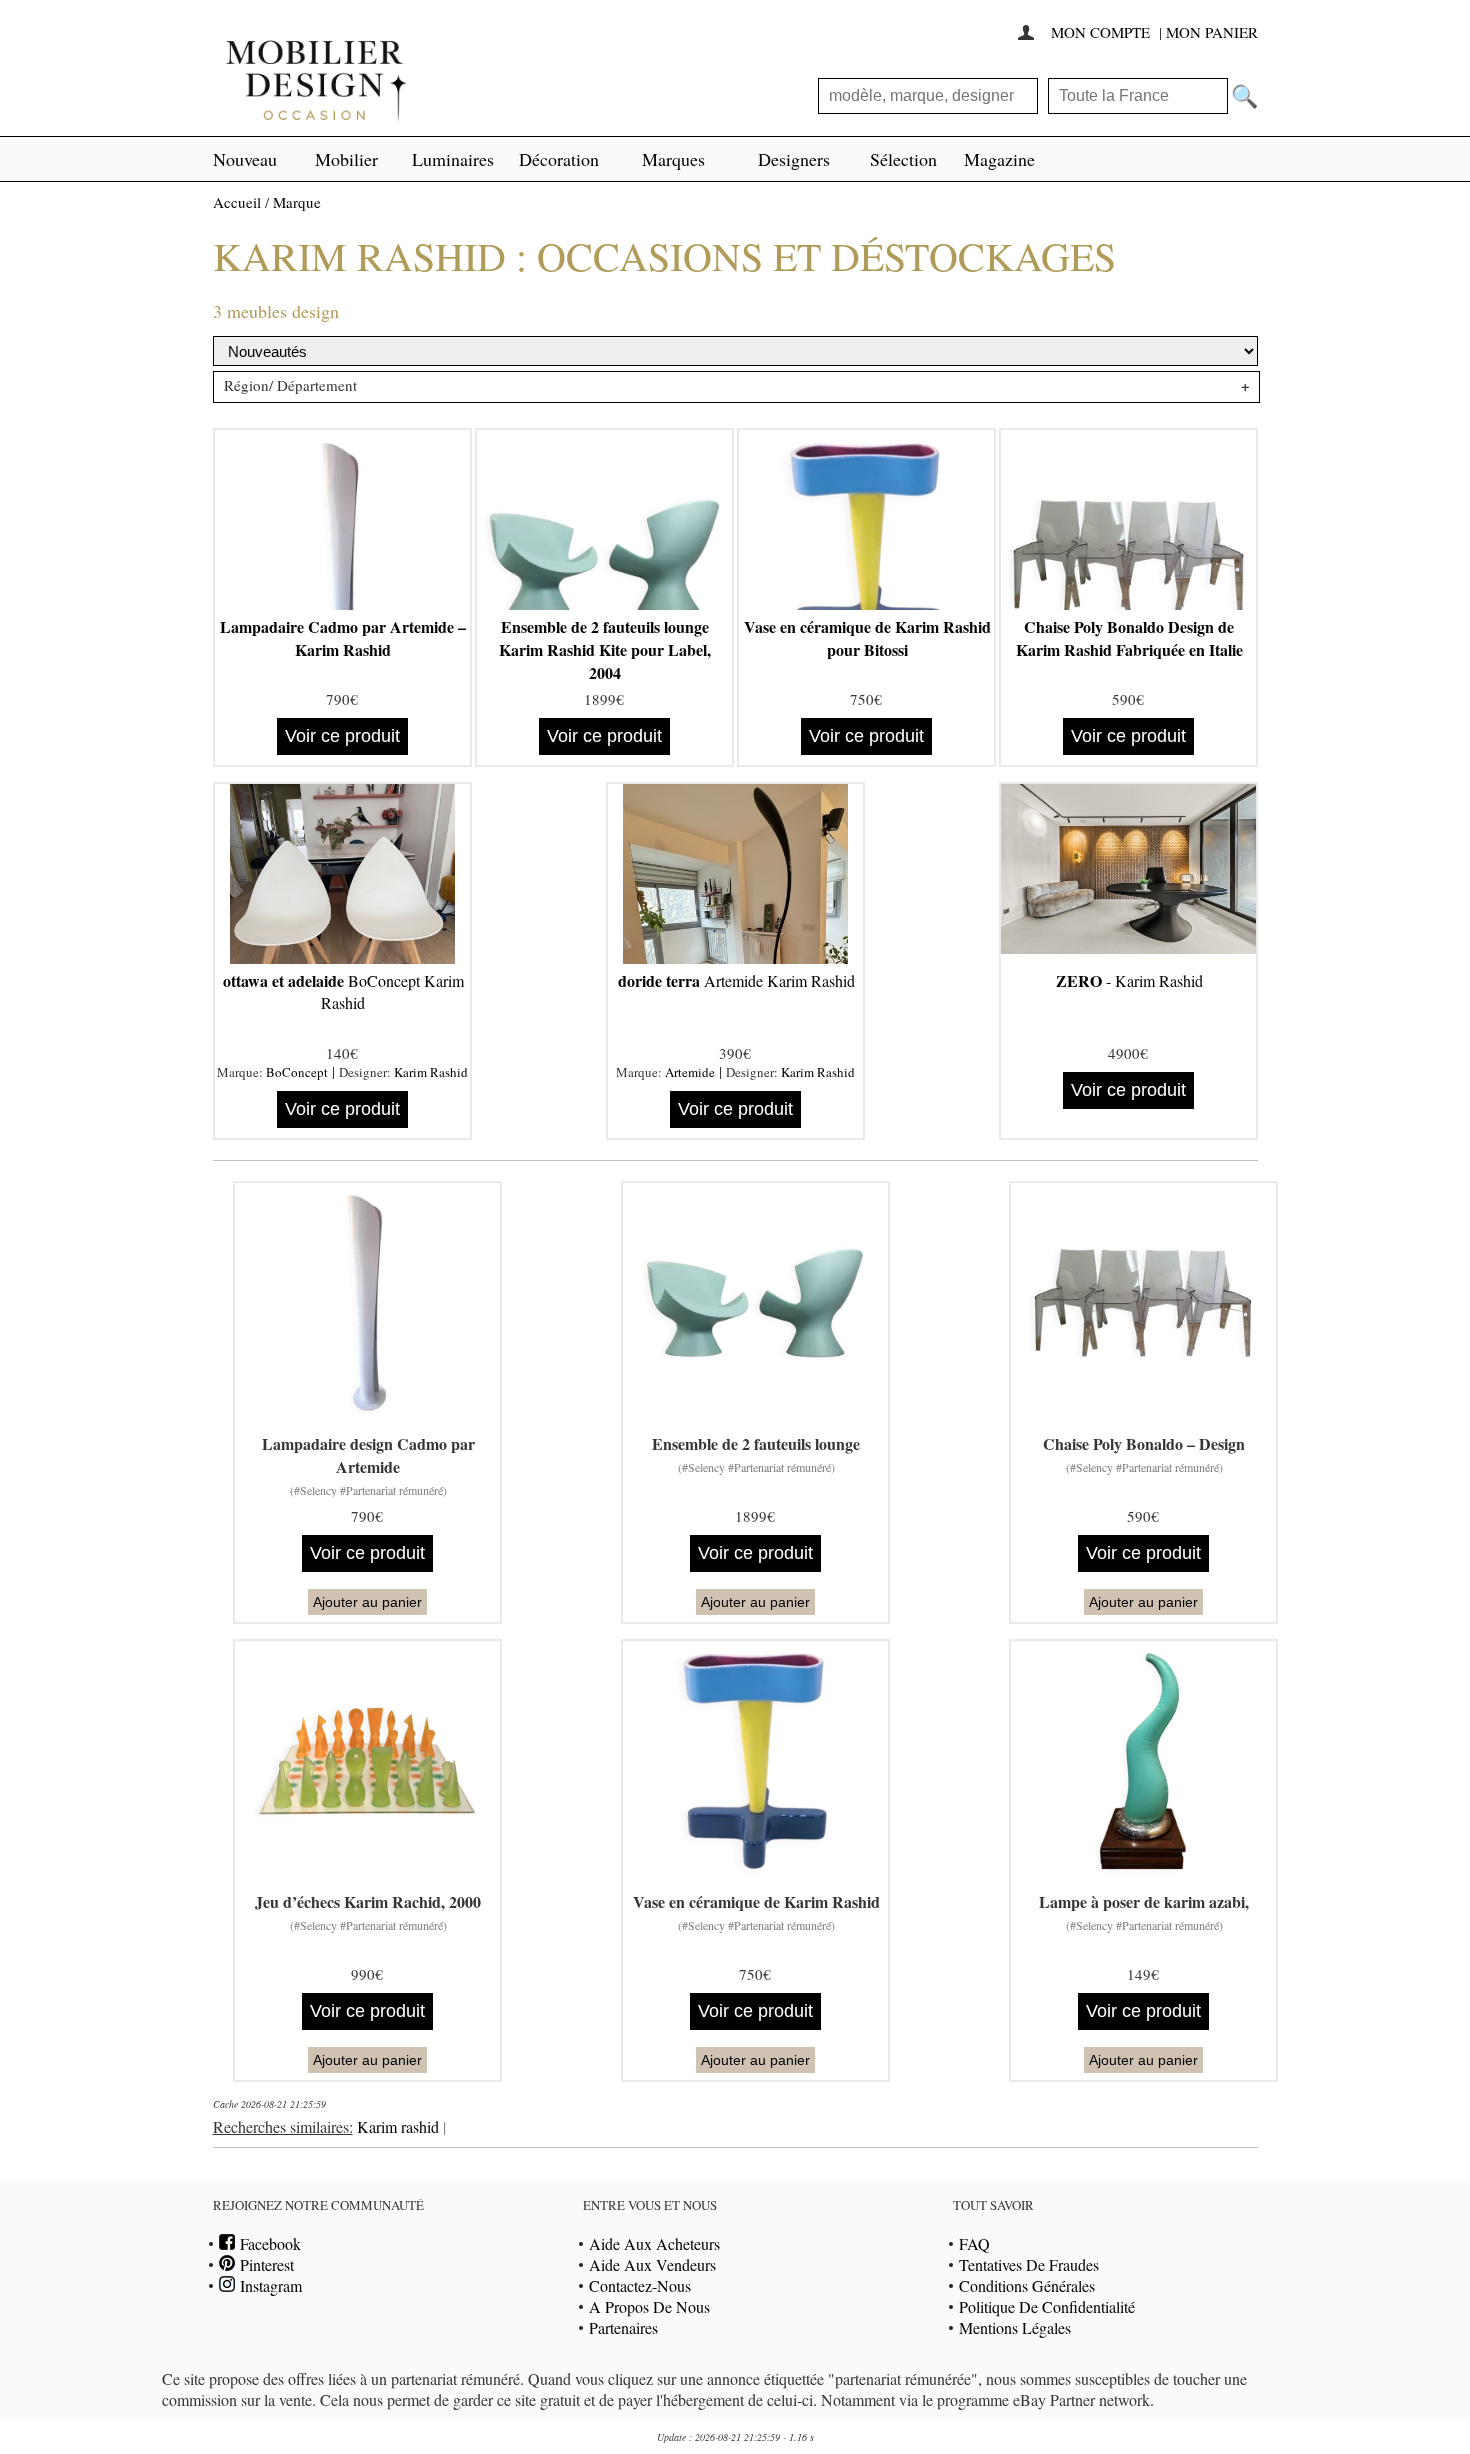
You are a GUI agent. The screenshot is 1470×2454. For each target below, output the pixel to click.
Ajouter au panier (367, 1602)
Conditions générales (1027, 2285)
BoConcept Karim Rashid (343, 991)
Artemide (690, 1072)
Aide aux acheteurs (654, 2243)
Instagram (268, 2285)
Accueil (237, 202)
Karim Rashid (431, 1072)
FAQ (974, 2243)
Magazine (999, 159)
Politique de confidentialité (1047, 2306)
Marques (673, 159)
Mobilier (346, 159)
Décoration (559, 159)
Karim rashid (398, 2126)
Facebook (268, 2243)
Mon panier (1212, 32)
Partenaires (623, 2327)
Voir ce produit (342, 736)
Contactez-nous (640, 2285)
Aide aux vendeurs (652, 2264)
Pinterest (264, 2264)
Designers (794, 159)
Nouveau (245, 159)
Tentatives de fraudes (1029, 2264)
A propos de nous (649, 2306)
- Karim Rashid (1129, 980)
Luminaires (453, 159)
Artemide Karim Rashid (736, 980)
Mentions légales (1015, 2327)
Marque (297, 202)
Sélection (903, 159)
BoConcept (297, 1072)
